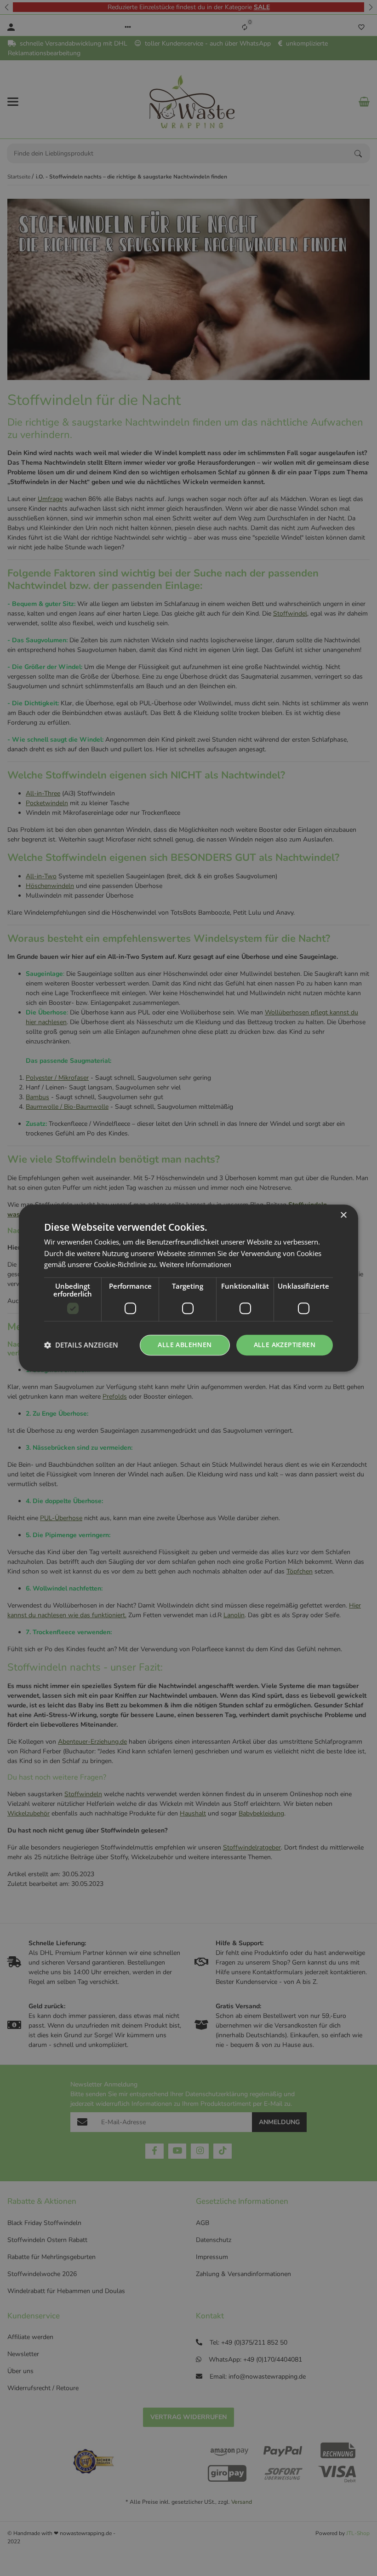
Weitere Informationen (195, 1265)
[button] (81, 1345)
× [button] (343, 1215)
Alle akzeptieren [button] (285, 1345)
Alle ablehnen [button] (185, 1345)
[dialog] (188, 1288)
